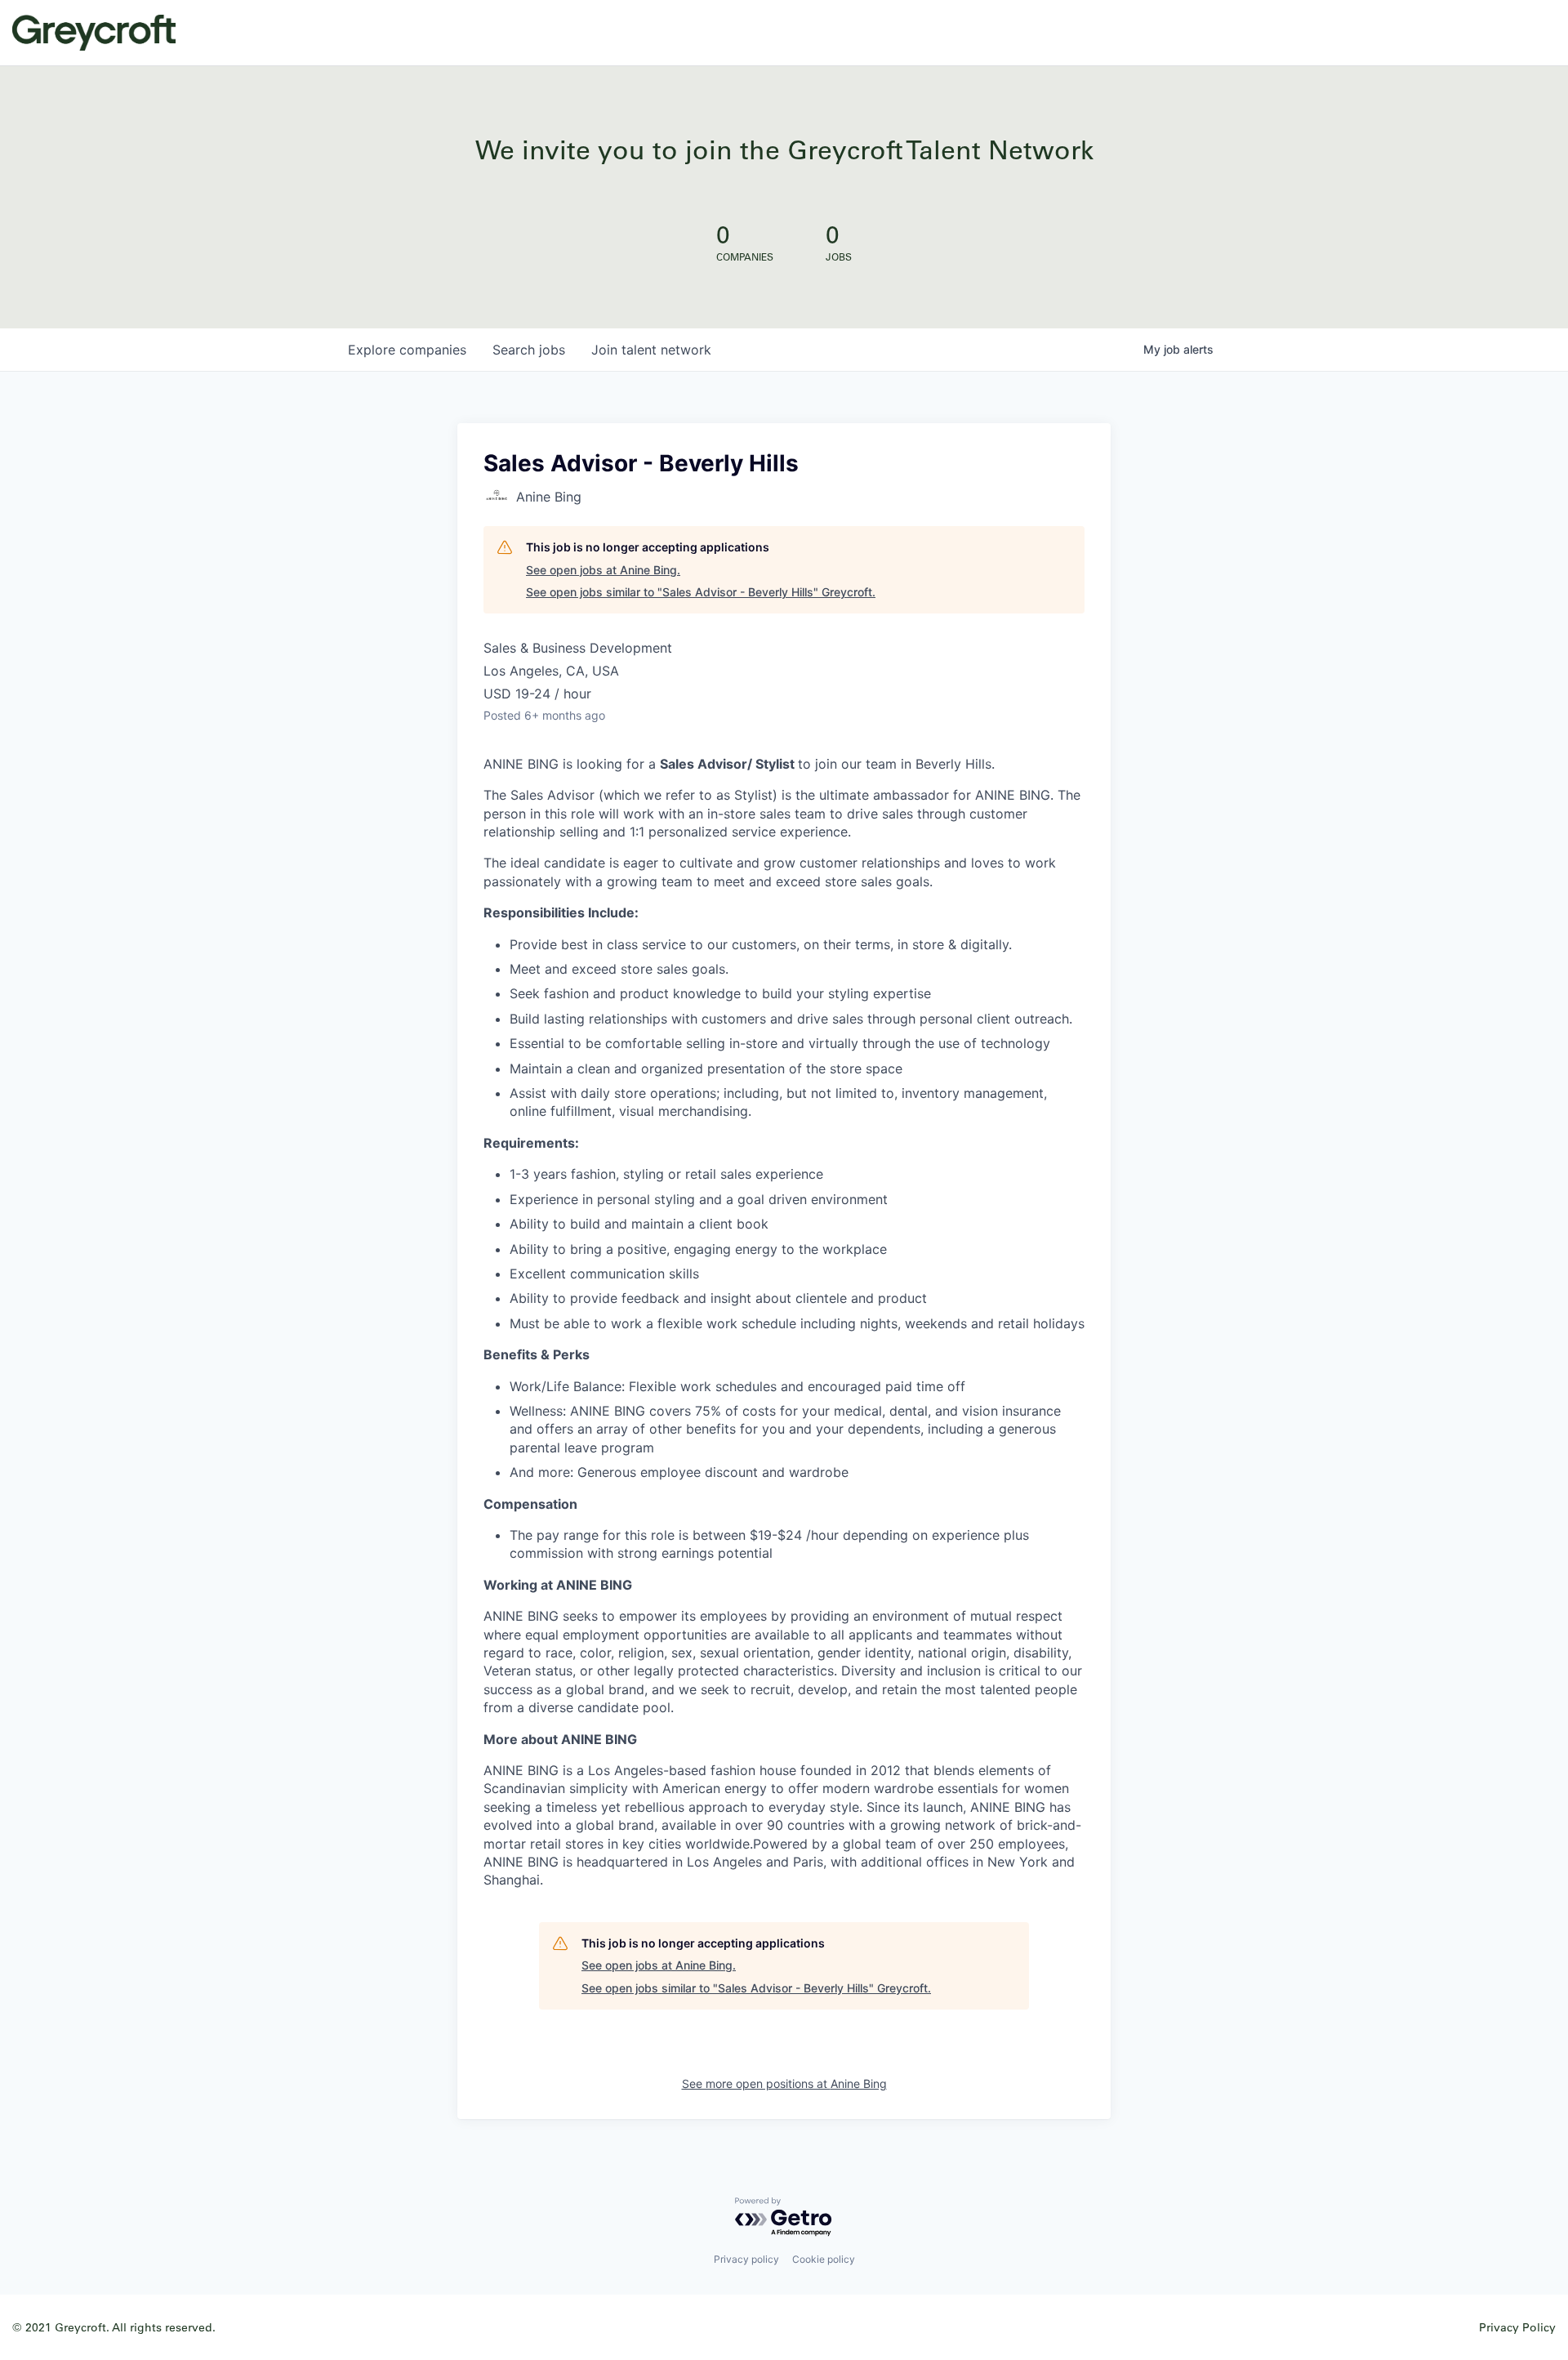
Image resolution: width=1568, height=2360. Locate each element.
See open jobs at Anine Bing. (603, 570)
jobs (529, 350)
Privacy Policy (1517, 2327)
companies (407, 350)
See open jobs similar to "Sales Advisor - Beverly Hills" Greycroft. (701, 592)
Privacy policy (746, 2259)
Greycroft (94, 33)
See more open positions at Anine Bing (784, 2083)
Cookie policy (824, 2259)
